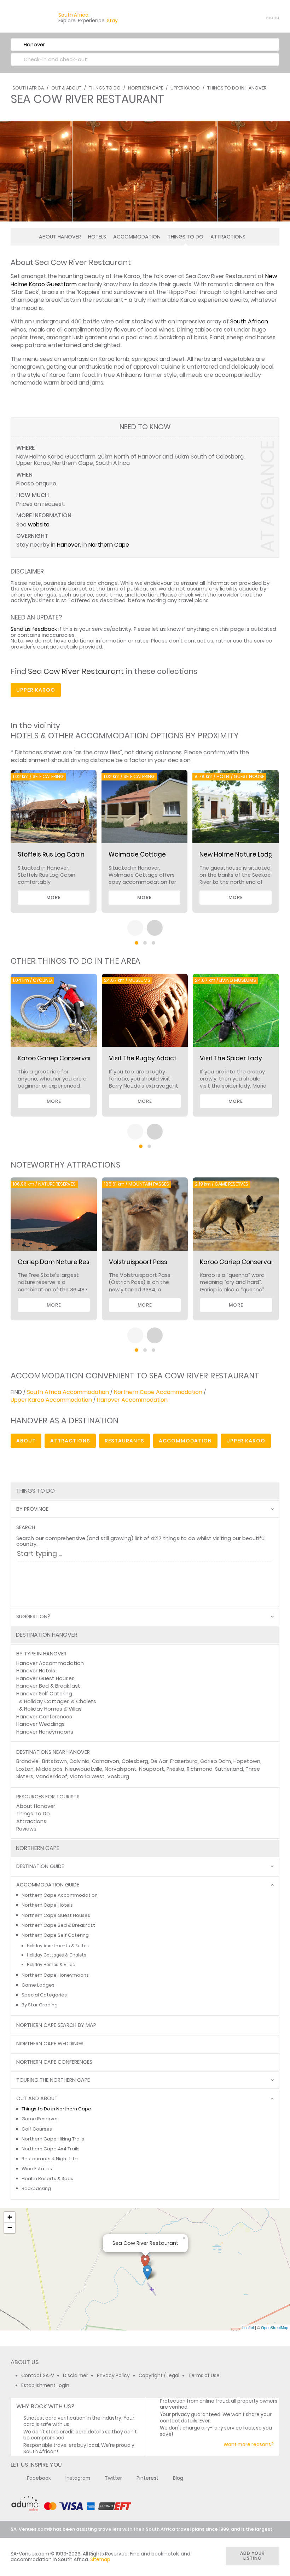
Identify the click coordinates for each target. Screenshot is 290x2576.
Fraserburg (184, 1761)
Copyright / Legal (159, 2376)
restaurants (124, 1441)
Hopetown (247, 1761)
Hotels (97, 237)
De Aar (159, 1761)
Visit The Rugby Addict (143, 1058)
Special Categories (44, 1995)
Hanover (68, 545)
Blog (178, 2478)
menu (259, 18)
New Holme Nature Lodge (238, 854)
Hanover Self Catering (44, 1694)
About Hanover (60, 237)
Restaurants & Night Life (50, 2159)
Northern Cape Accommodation (158, 1392)
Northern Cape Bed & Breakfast (58, 1925)
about (26, 1441)
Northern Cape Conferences (54, 2062)
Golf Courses (37, 2129)
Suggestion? (33, 1617)
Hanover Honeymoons (45, 1732)
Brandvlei (28, 1761)
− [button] (10, 2228)
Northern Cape (146, 88)
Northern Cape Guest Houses (56, 1915)
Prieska (175, 1769)
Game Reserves (40, 2119)
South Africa (28, 88)
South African (249, 321)
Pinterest (147, 2478)
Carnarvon (106, 1761)
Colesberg (135, 1761)
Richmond (200, 1769)
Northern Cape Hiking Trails (53, 2139)
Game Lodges (38, 1985)
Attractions (228, 237)
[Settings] (243, 18)
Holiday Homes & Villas (53, 1709)
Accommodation (137, 237)
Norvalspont (121, 1769)
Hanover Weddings (40, 1724)
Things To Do (105, 88)
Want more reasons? (249, 2445)
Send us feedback (34, 629)
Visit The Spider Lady (231, 1058)
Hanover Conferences (44, 1717)
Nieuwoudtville (84, 1769)
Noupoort (152, 1769)
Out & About (66, 88)
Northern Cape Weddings (50, 2044)
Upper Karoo (185, 88)
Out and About (37, 2099)
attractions (70, 1441)
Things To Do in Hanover (237, 88)
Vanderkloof (51, 1776)
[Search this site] (218, 18)
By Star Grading (40, 2005)
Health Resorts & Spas (47, 2179)
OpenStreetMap (275, 2327)
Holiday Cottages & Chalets (60, 1701)
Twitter (113, 2478)
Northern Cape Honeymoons (55, 1975)
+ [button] (10, 2217)
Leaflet (248, 2327)
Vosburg (118, 1776)
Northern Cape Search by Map (56, 2025)
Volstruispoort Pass (138, 1262)
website (39, 525)
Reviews (26, 1829)
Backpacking (36, 2188)
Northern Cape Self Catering (55, 1935)
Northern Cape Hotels (47, 1905)
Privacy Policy (113, 2376)
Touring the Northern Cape (53, 2080)
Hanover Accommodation (132, 1400)
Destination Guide (40, 1866)
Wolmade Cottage (137, 854)
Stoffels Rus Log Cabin (51, 854)
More (54, 897)
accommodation (185, 1441)
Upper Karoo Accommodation (51, 1400)
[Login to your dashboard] (230, 18)
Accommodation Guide (48, 1885)
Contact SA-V (38, 2376)
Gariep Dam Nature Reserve (60, 1262)
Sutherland (229, 1769)
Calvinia (79, 1761)
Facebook (39, 2478)
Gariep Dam (216, 1761)
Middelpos (49, 1769)
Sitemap (100, 2560)
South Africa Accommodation (68, 1392)
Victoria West (87, 1776)
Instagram (78, 2478)
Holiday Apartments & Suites (58, 1946)
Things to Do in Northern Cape (56, 2109)
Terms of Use (204, 2376)
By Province (32, 1509)
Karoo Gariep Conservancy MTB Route (75, 1058)
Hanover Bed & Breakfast (48, 1686)
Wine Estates (37, 2169)
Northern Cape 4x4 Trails (51, 2149)
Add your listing (253, 2556)
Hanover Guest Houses (45, 1678)
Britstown (54, 1761)
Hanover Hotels (36, 1671)
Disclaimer (76, 2376)
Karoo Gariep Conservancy (241, 1262)
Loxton (25, 1769)
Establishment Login (45, 2385)
